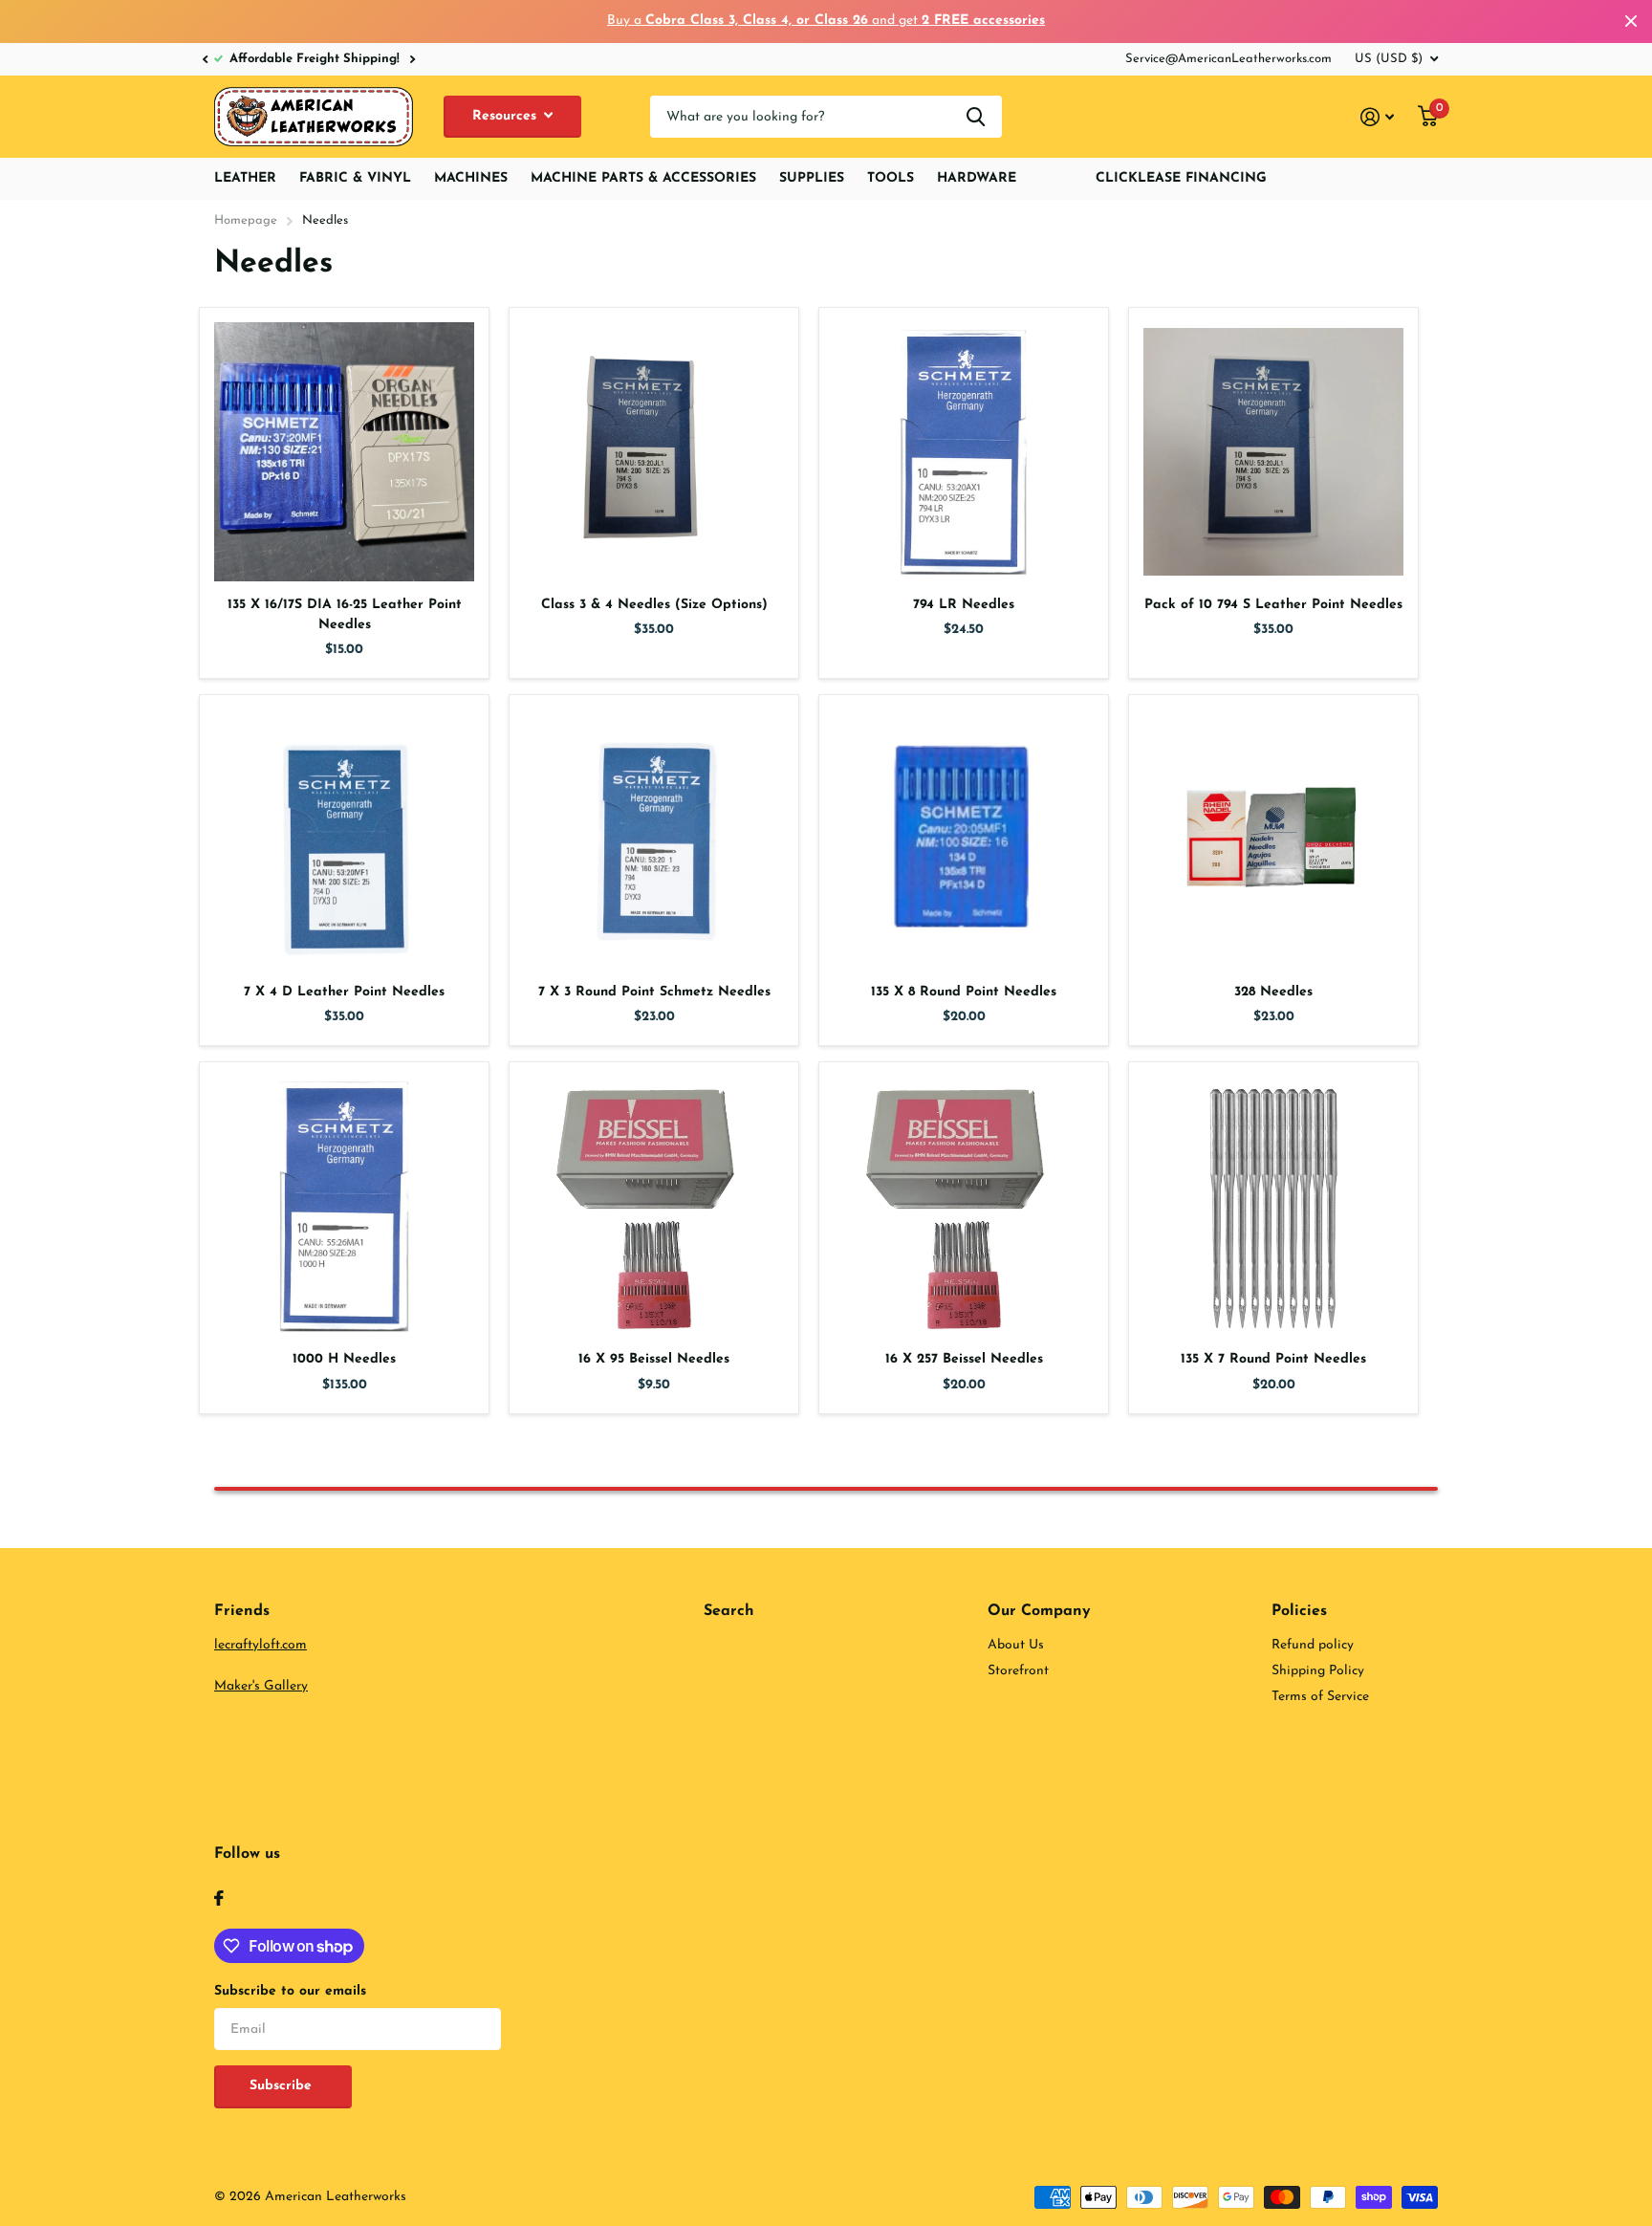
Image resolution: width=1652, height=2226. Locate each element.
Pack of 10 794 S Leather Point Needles (1273, 605)
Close (1631, 22)
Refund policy (1313, 1645)
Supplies (812, 178)
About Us (1016, 1645)
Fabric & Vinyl (355, 178)
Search (729, 1611)
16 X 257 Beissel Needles (964, 1359)
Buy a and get (826, 21)
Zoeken (976, 117)
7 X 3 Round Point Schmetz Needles (654, 992)
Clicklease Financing (1181, 178)
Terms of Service (1320, 1697)
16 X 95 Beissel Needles (654, 1359)
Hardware (977, 178)
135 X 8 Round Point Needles (964, 992)
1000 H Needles (344, 1359)
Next (390, 59)
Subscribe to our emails (290, 1991)
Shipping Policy (1318, 1671)
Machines (471, 178)
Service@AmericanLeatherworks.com (1228, 59)
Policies (1299, 1611)
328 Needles (1273, 992)
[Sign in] (1378, 117)
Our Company (1039, 1611)
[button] (205, 59)
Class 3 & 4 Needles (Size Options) (654, 605)
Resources (507, 116)
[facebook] (219, 1898)
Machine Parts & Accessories (643, 178)
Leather (245, 178)
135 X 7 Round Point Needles (1273, 1359)
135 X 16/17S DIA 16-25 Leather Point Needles (345, 615)
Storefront (1018, 1671)
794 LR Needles (964, 605)
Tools (891, 178)
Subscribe (283, 2086)
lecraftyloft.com (261, 1645)
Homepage (246, 220)
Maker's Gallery (261, 1686)
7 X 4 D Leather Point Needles (344, 992)
